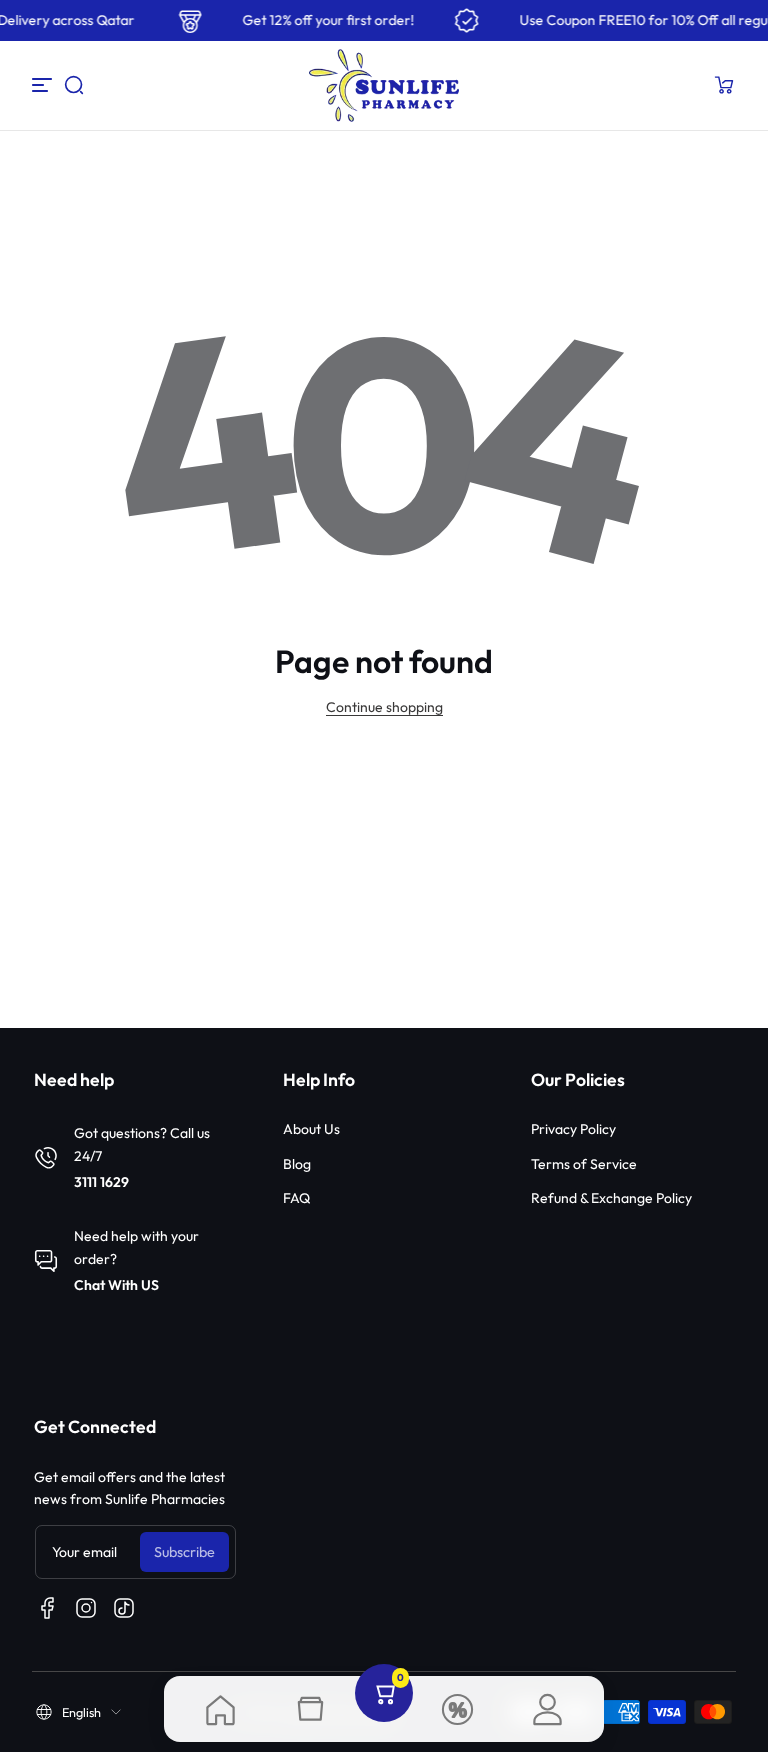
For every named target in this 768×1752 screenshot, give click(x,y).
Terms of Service (584, 1164)
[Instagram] (86, 1608)
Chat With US (116, 1285)
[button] (74, 85)
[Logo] (384, 85)
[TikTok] (124, 1608)
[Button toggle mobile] (44, 85)
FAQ (296, 1198)
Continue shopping (384, 707)
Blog (297, 1164)
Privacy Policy (573, 1129)
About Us (311, 1129)
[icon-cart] (724, 85)
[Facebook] (48, 1608)
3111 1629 (101, 1182)
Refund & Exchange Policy (611, 1198)
